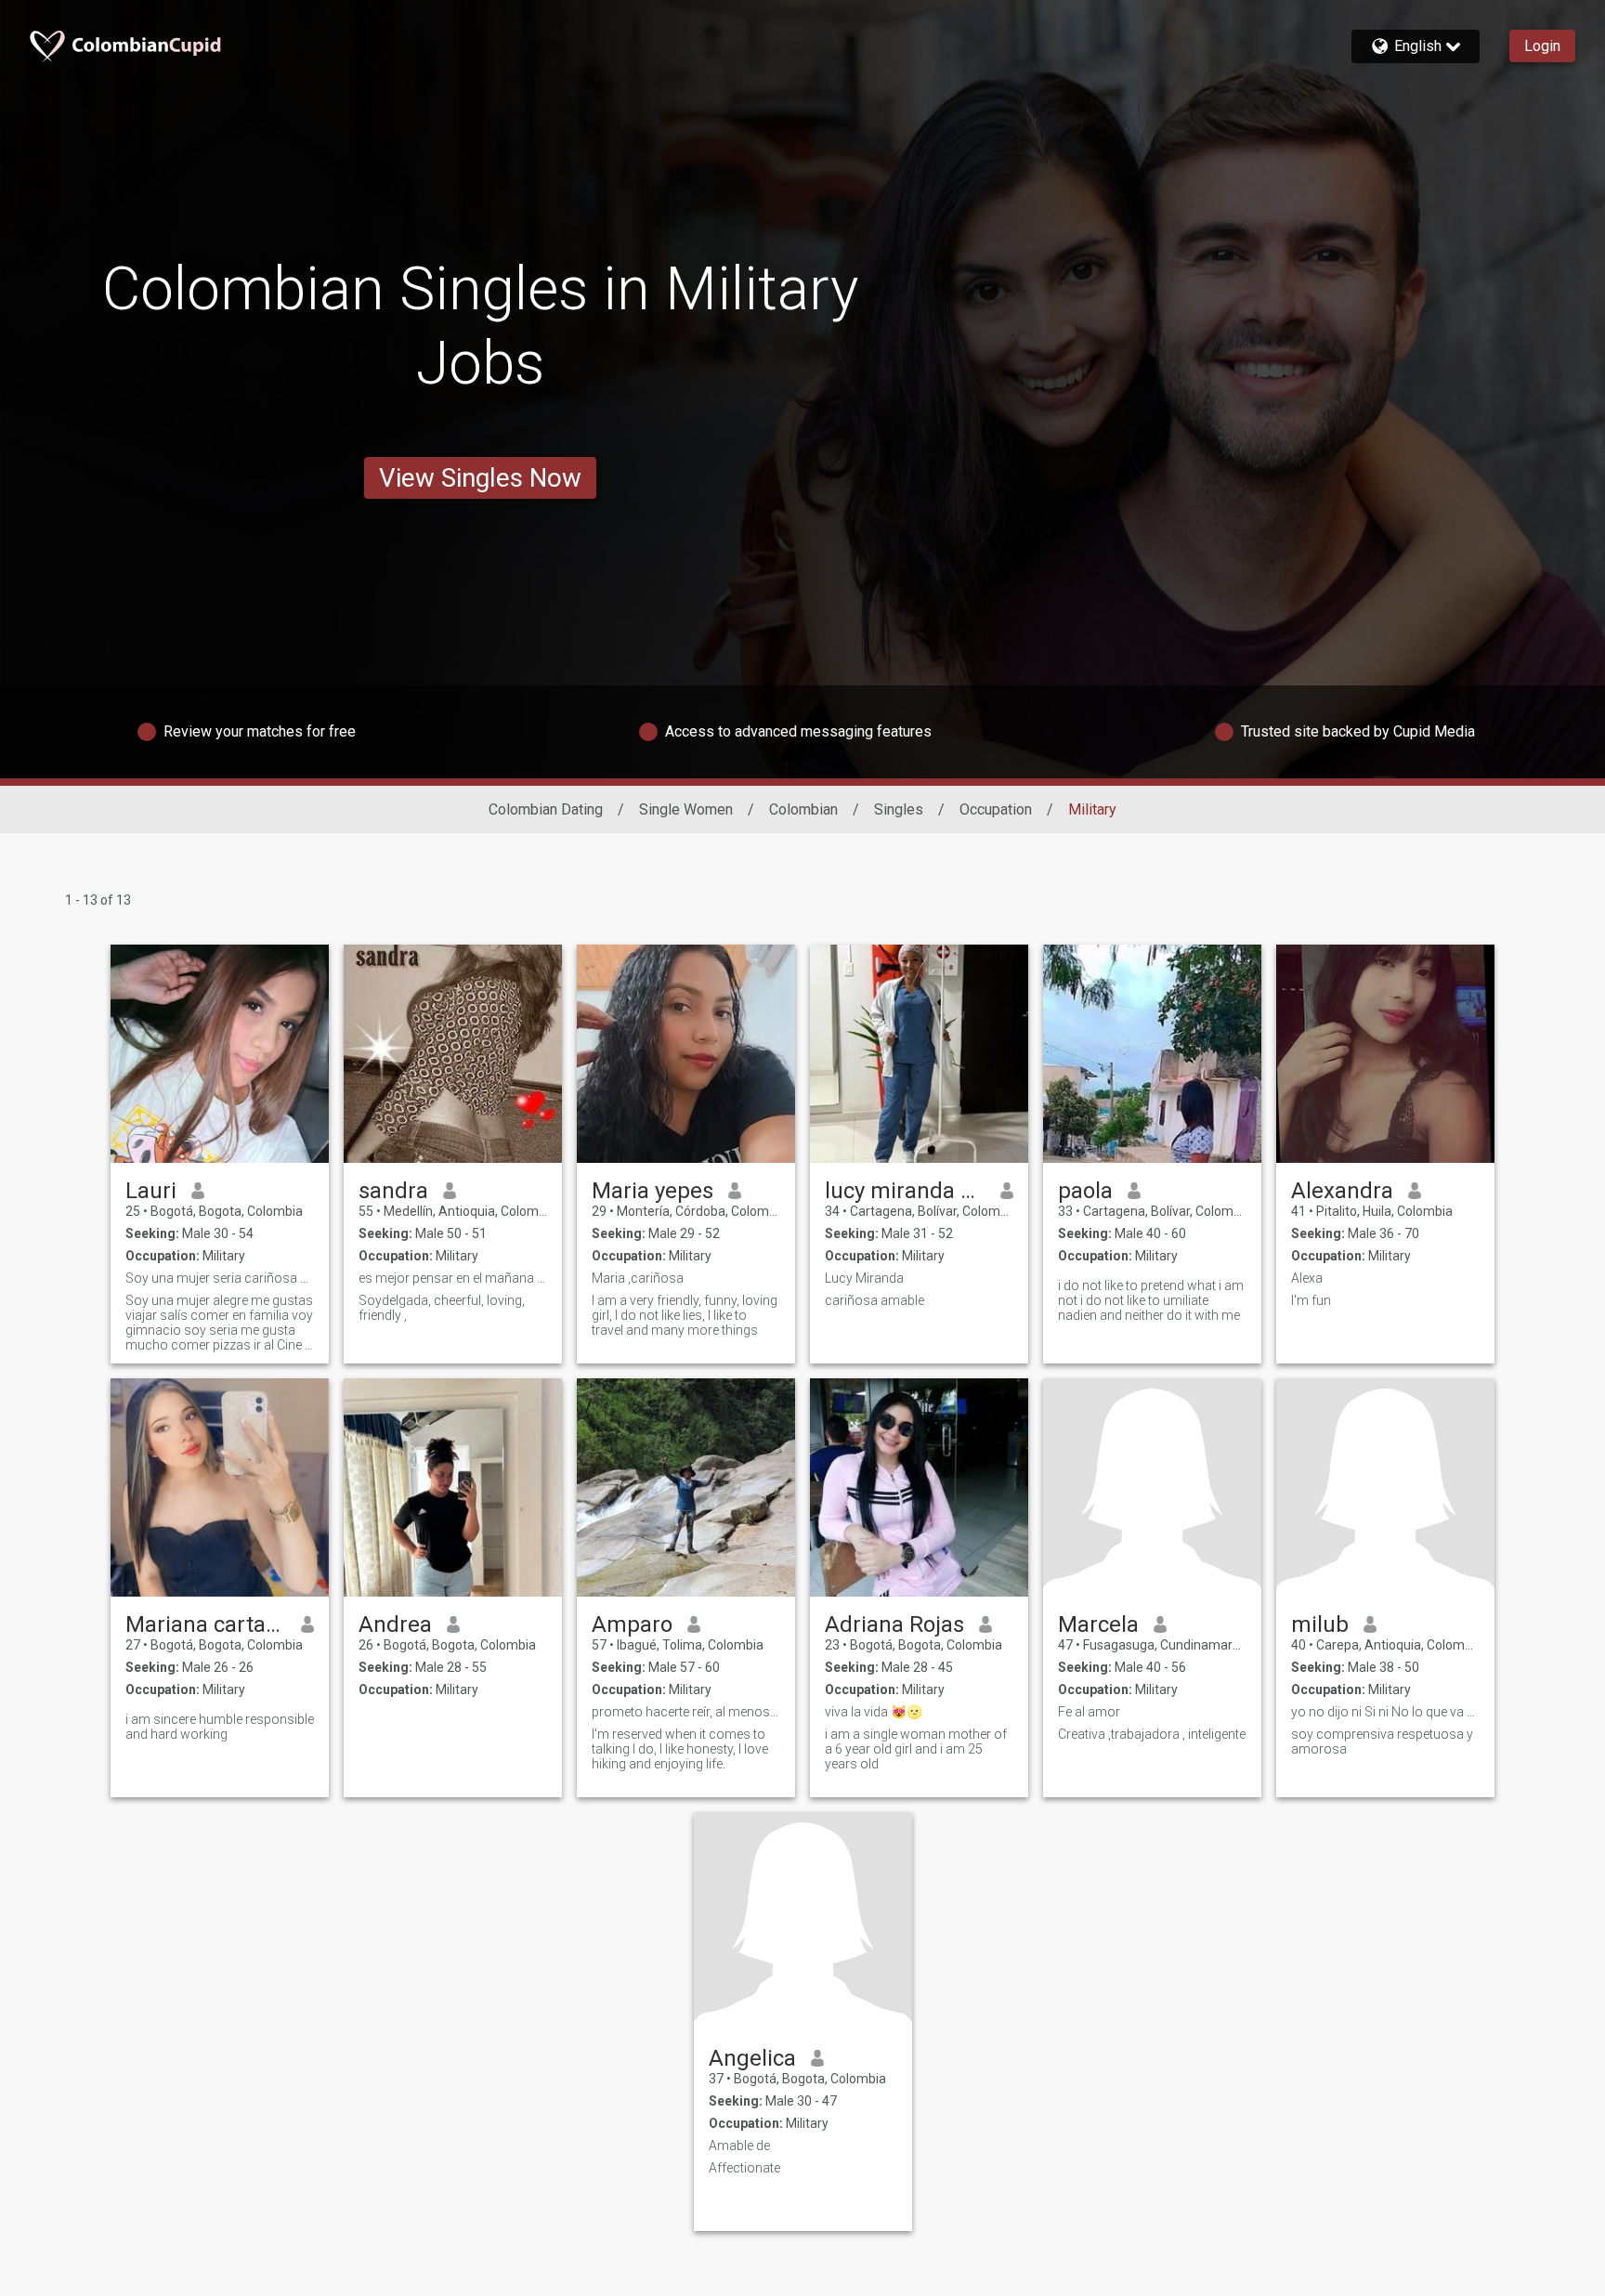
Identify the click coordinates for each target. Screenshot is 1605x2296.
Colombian (803, 809)
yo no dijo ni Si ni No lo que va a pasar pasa (1385, 1712)
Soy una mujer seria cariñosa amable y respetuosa (220, 1278)
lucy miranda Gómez (905, 1191)
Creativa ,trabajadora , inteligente (1152, 1734)
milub (1320, 1624)
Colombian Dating (546, 809)
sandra (393, 1191)
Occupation (996, 809)
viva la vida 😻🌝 (874, 1712)
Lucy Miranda (864, 1278)
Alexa (1307, 1278)
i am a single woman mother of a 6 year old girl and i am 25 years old (916, 1749)
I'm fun (1311, 1300)
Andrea (395, 1624)
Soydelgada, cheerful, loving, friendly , (442, 1308)
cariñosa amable (874, 1300)
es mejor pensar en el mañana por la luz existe (453, 1278)
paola (1085, 1191)
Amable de (739, 2146)
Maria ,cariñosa (638, 1278)
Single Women (686, 809)
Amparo (632, 1624)
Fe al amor (1089, 1712)
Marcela (1098, 1624)
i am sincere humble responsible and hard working (220, 1727)
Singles (899, 809)
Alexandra (1342, 1191)
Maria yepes (652, 1191)
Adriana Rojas (894, 1624)
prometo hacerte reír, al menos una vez (686, 1712)
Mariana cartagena (206, 1624)
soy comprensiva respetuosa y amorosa (1382, 1742)
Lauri (151, 1191)
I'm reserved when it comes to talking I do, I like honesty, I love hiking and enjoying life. (680, 1749)
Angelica (752, 2058)
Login (1542, 46)
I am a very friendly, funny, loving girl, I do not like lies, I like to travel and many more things (685, 1315)
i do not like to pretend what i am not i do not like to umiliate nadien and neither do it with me (1151, 1300)
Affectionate (744, 2168)
